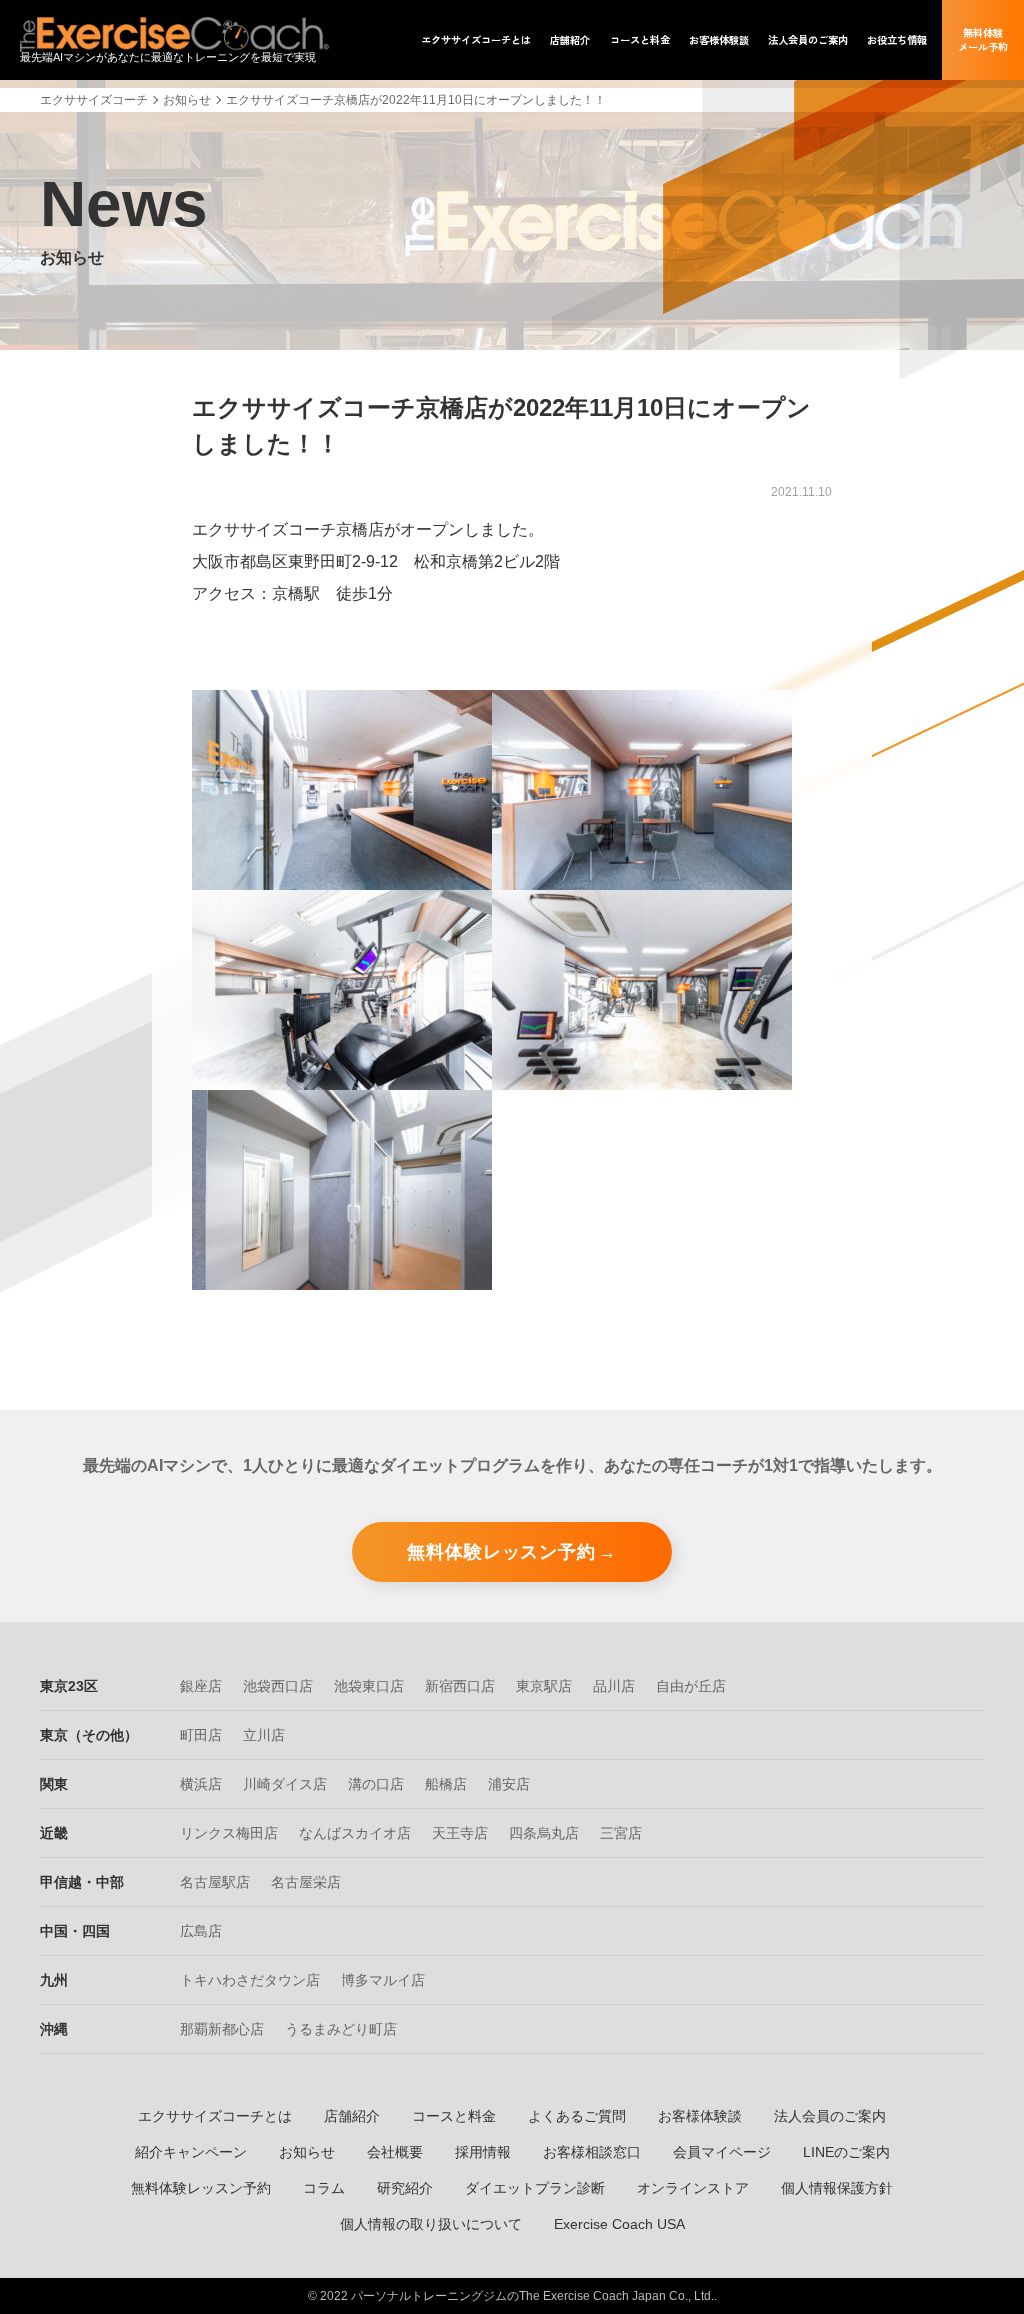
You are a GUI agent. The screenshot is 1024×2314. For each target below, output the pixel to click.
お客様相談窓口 (592, 2152)
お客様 (719, 40)
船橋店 (446, 1784)
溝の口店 (376, 1784)
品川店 (614, 1686)
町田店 (201, 1735)
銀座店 (201, 1686)
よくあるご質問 (577, 2116)
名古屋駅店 (215, 1882)
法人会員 (808, 40)
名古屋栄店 (306, 1882)
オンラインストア (693, 2188)
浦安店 (509, 1784)
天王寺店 (460, 1833)
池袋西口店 (278, 1686)
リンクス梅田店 (229, 1833)
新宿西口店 (460, 1686)
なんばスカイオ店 (355, 1833)
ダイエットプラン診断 (535, 2188)
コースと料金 (454, 2116)
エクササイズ (476, 40)
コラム (324, 2188)
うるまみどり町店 (341, 2029)
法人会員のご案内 (830, 2116)
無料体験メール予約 (983, 39)
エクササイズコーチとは (215, 2116)
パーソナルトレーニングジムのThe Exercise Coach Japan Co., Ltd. (532, 2296)
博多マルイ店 (383, 1980)
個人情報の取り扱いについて (431, 2224)
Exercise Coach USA (619, 2224)
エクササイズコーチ (94, 100)
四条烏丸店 (544, 1833)
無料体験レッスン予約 (501, 1552)
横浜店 (201, 1784)
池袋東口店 (369, 1686)
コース (640, 40)
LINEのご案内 (846, 2152)
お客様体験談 (700, 2116)
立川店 (264, 1735)
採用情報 (483, 2152)
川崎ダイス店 (285, 1784)
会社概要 (395, 2152)
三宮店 (621, 1833)
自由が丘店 (691, 1686)
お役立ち (897, 40)
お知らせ (187, 100)
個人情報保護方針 (837, 2188)
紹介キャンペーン (191, 2152)
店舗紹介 (352, 2116)
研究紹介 (405, 2188)
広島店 (201, 1931)
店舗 (570, 40)
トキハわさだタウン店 (250, 1980)
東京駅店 (544, 1686)
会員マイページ (722, 2152)
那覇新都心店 (222, 2029)
